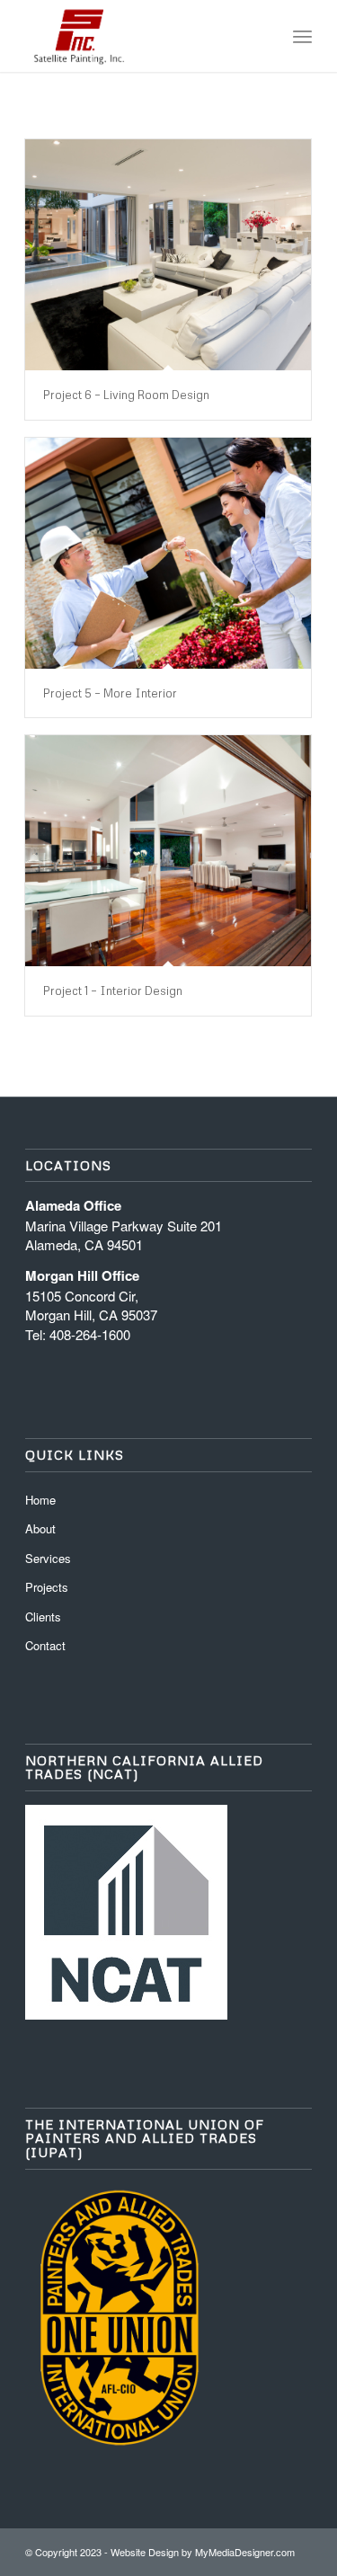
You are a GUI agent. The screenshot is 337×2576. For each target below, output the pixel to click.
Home (40, 1500)
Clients (43, 1617)
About (40, 1528)
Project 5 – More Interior (110, 693)
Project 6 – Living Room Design (126, 395)
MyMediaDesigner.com (245, 2552)
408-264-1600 (90, 1334)
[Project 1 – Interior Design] (168, 851)
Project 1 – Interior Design (113, 990)
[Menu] (302, 36)
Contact (45, 1645)
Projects (47, 1587)
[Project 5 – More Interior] (168, 553)
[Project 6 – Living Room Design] (168, 255)
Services (48, 1558)
